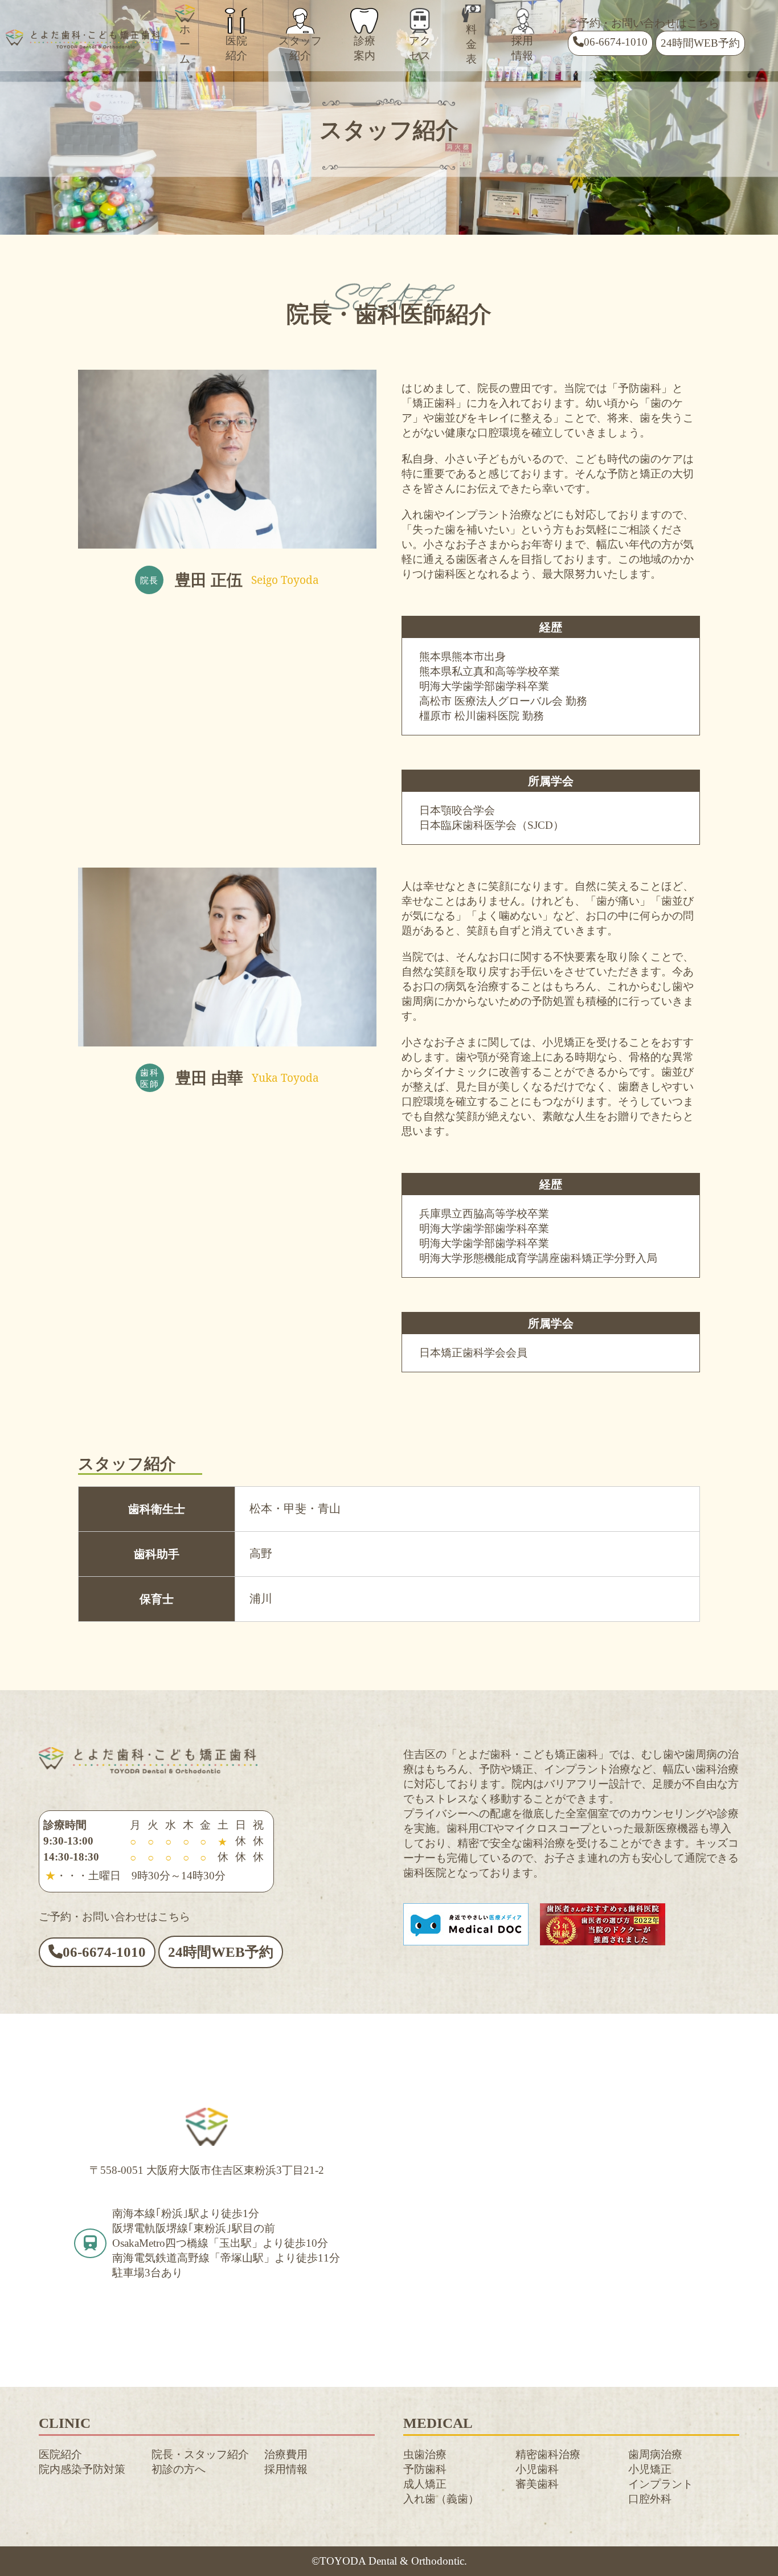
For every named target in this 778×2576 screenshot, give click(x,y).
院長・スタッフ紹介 (200, 2454)
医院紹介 (236, 48)
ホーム (185, 44)
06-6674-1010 (616, 42)
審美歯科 (537, 2484)
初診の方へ (179, 2469)
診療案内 (365, 48)
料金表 (471, 44)
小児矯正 (650, 2469)
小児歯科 (537, 2469)
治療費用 (286, 2454)
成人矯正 (425, 2484)
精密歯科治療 (548, 2454)
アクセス (420, 48)
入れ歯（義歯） (441, 2499)
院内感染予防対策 (82, 2469)
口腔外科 (650, 2499)
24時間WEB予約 (700, 43)
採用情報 (522, 48)
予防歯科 (425, 2469)
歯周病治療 (655, 2454)
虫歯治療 (425, 2454)
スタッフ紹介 (300, 48)
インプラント (661, 2484)
